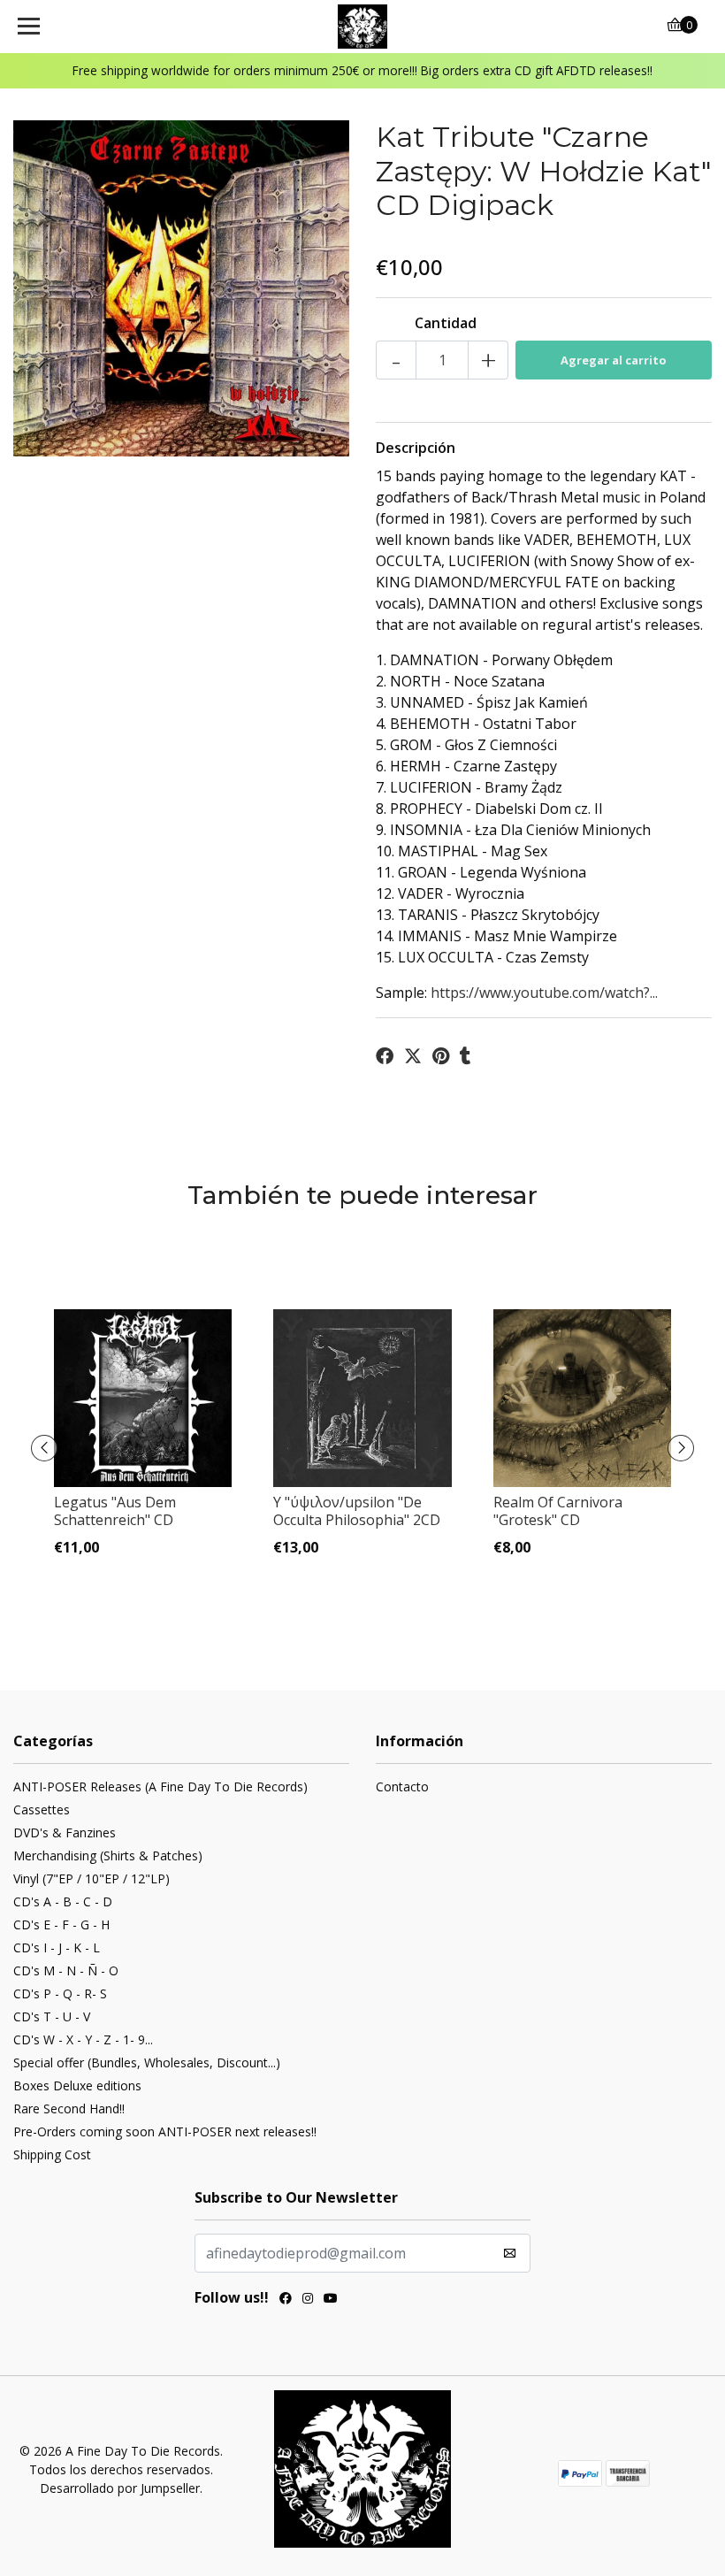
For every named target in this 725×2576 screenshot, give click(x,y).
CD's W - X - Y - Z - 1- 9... (83, 2039)
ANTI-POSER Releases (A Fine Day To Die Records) (160, 1786)
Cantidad (446, 323)
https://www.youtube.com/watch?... (544, 993)
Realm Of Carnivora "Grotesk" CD (558, 1510)
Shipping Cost (52, 2154)
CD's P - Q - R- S (60, 1993)
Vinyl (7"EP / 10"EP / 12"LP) (92, 1878)
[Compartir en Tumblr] (466, 1056)
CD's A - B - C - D (63, 1901)
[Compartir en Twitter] (413, 1056)
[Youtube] (331, 2300)
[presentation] (44, 1448)
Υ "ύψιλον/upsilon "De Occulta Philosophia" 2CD (357, 1510)
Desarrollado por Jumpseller (120, 2488)
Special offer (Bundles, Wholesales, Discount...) (147, 2062)
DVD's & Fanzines (65, 1832)
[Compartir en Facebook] (385, 1056)
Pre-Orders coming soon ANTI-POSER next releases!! (165, 2131)
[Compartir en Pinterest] (441, 1056)
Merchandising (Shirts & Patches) (108, 1855)
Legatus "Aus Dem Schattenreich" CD (115, 1510)
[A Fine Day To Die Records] (363, 27)
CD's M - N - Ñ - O (66, 1970)
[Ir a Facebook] (286, 2300)
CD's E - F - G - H (61, 1924)
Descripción (416, 448)
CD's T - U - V (52, 2016)
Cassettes (42, 1809)
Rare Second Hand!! (69, 2108)
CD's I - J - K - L (57, 1947)
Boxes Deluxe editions (77, 2085)
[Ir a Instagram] (308, 2300)
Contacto (402, 1786)
